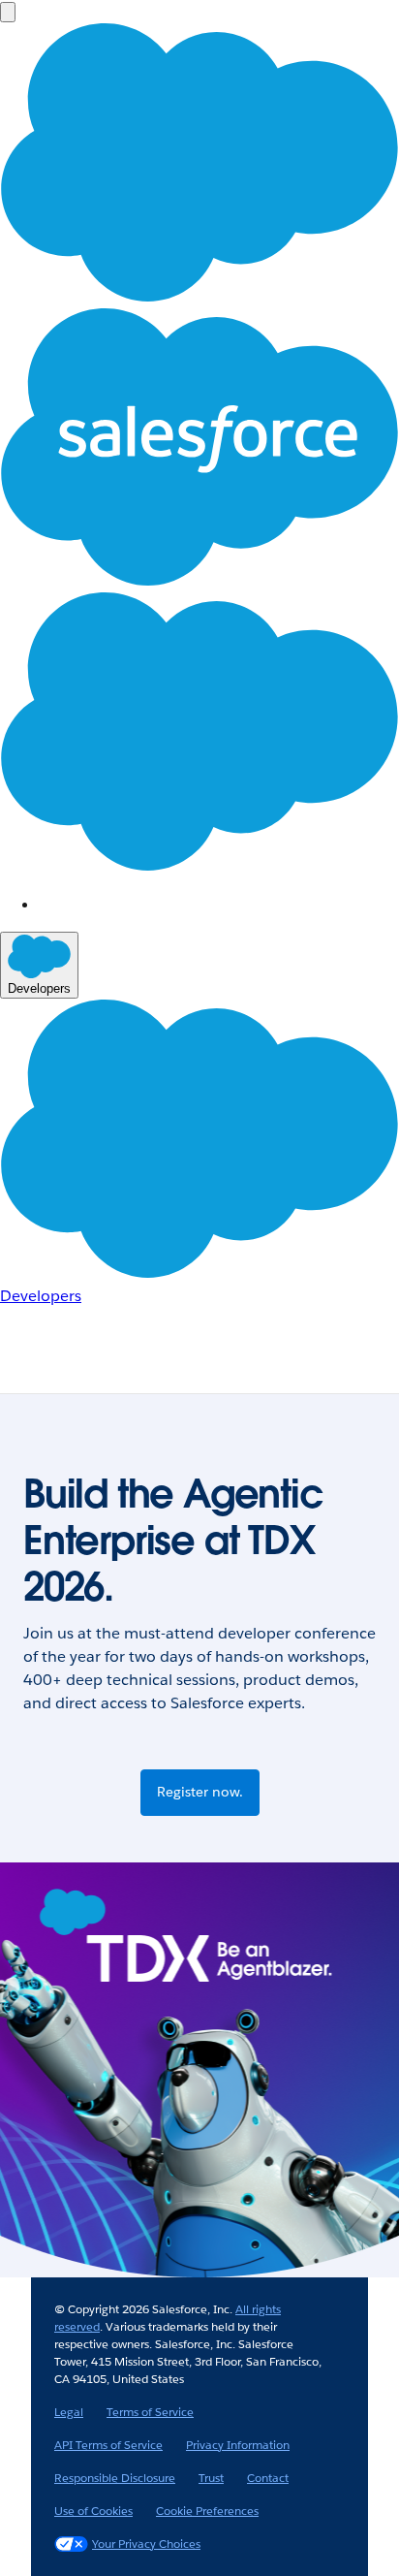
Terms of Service (150, 2412)
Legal (69, 2412)
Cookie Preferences (207, 2511)
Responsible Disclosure (115, 2478)
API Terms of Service (108, 2445)
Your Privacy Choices (146, 2544)
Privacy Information (238, 2445)
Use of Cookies (93, 2511)
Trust (211, 2478)
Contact (268, 2478)
